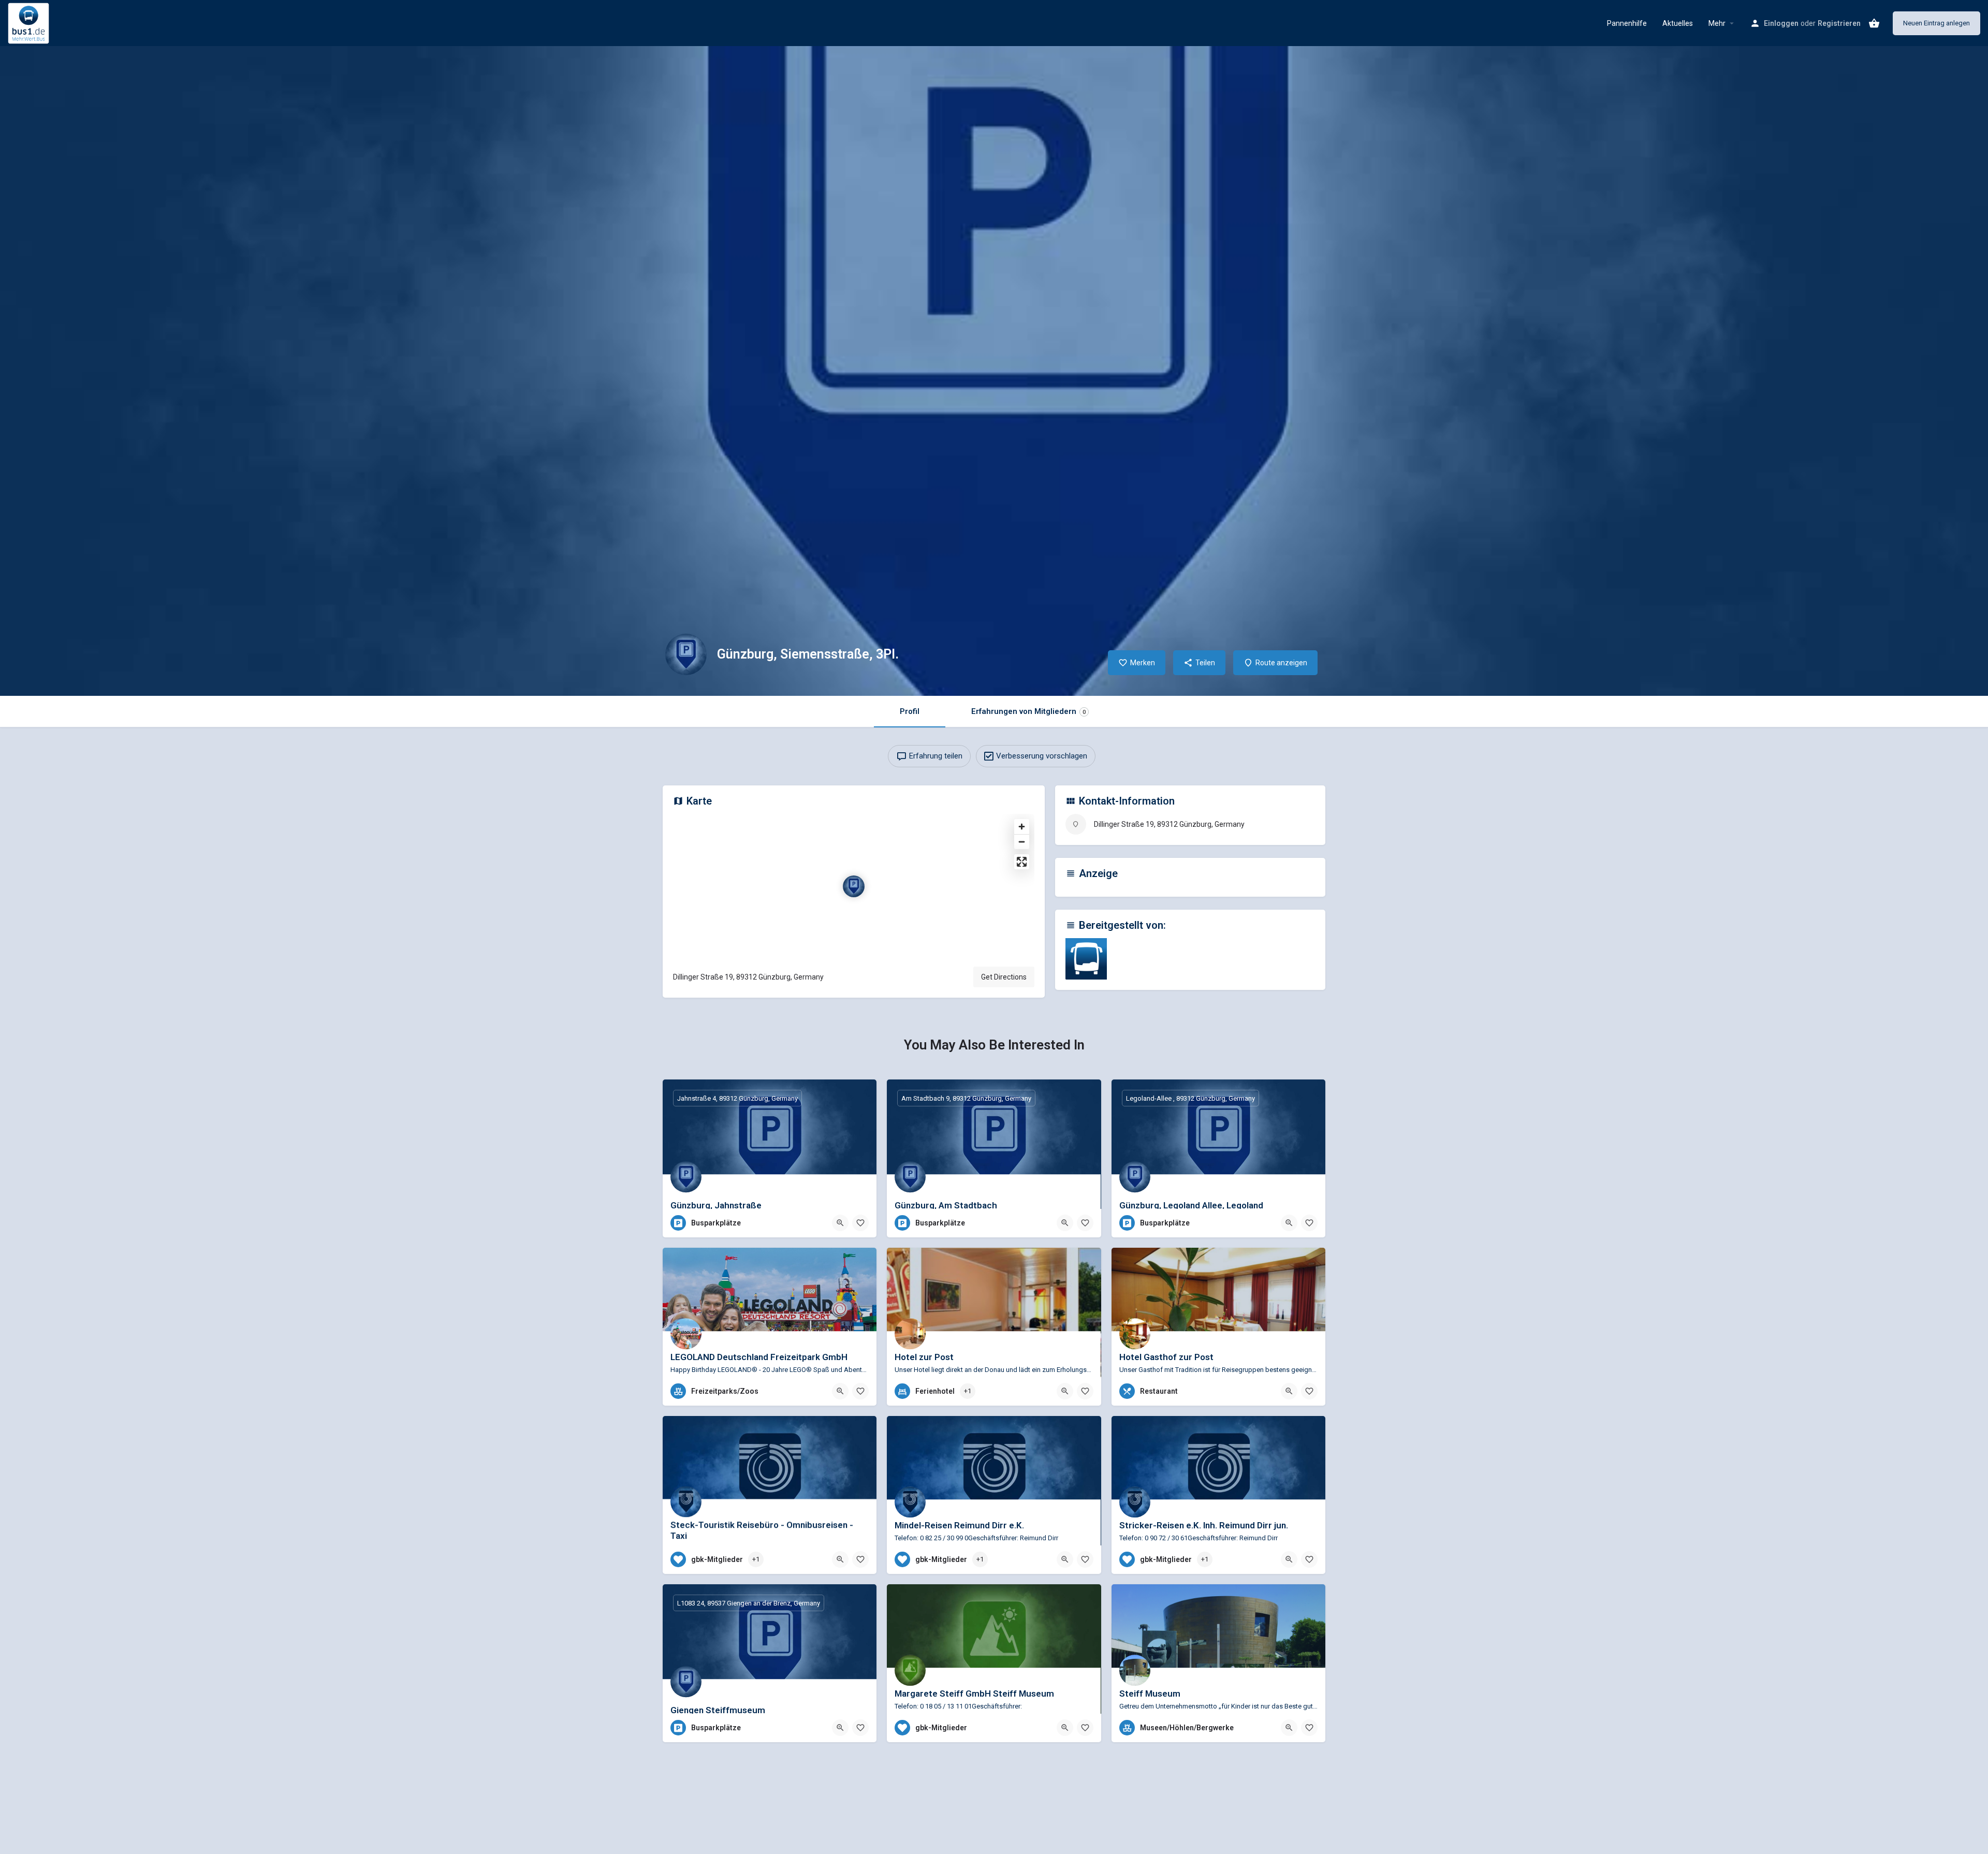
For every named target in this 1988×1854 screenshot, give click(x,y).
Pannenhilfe (1627, 23)
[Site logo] (30, 22)
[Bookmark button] (860, 1223)
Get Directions (1004, 977)
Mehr (1717, 23)
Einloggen (1781, 23)
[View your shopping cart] (1874, 23)
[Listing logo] (686, 654)
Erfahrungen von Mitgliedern (1028, 711)
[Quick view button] (840, 1223)
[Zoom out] (1022, 842)
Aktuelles (1678, 23)
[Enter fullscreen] (1022, 862)
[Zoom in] (1022, 827)
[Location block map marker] (854, 886)
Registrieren (1839, 23)
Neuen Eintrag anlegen (1936, 23)
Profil (910, 711)
